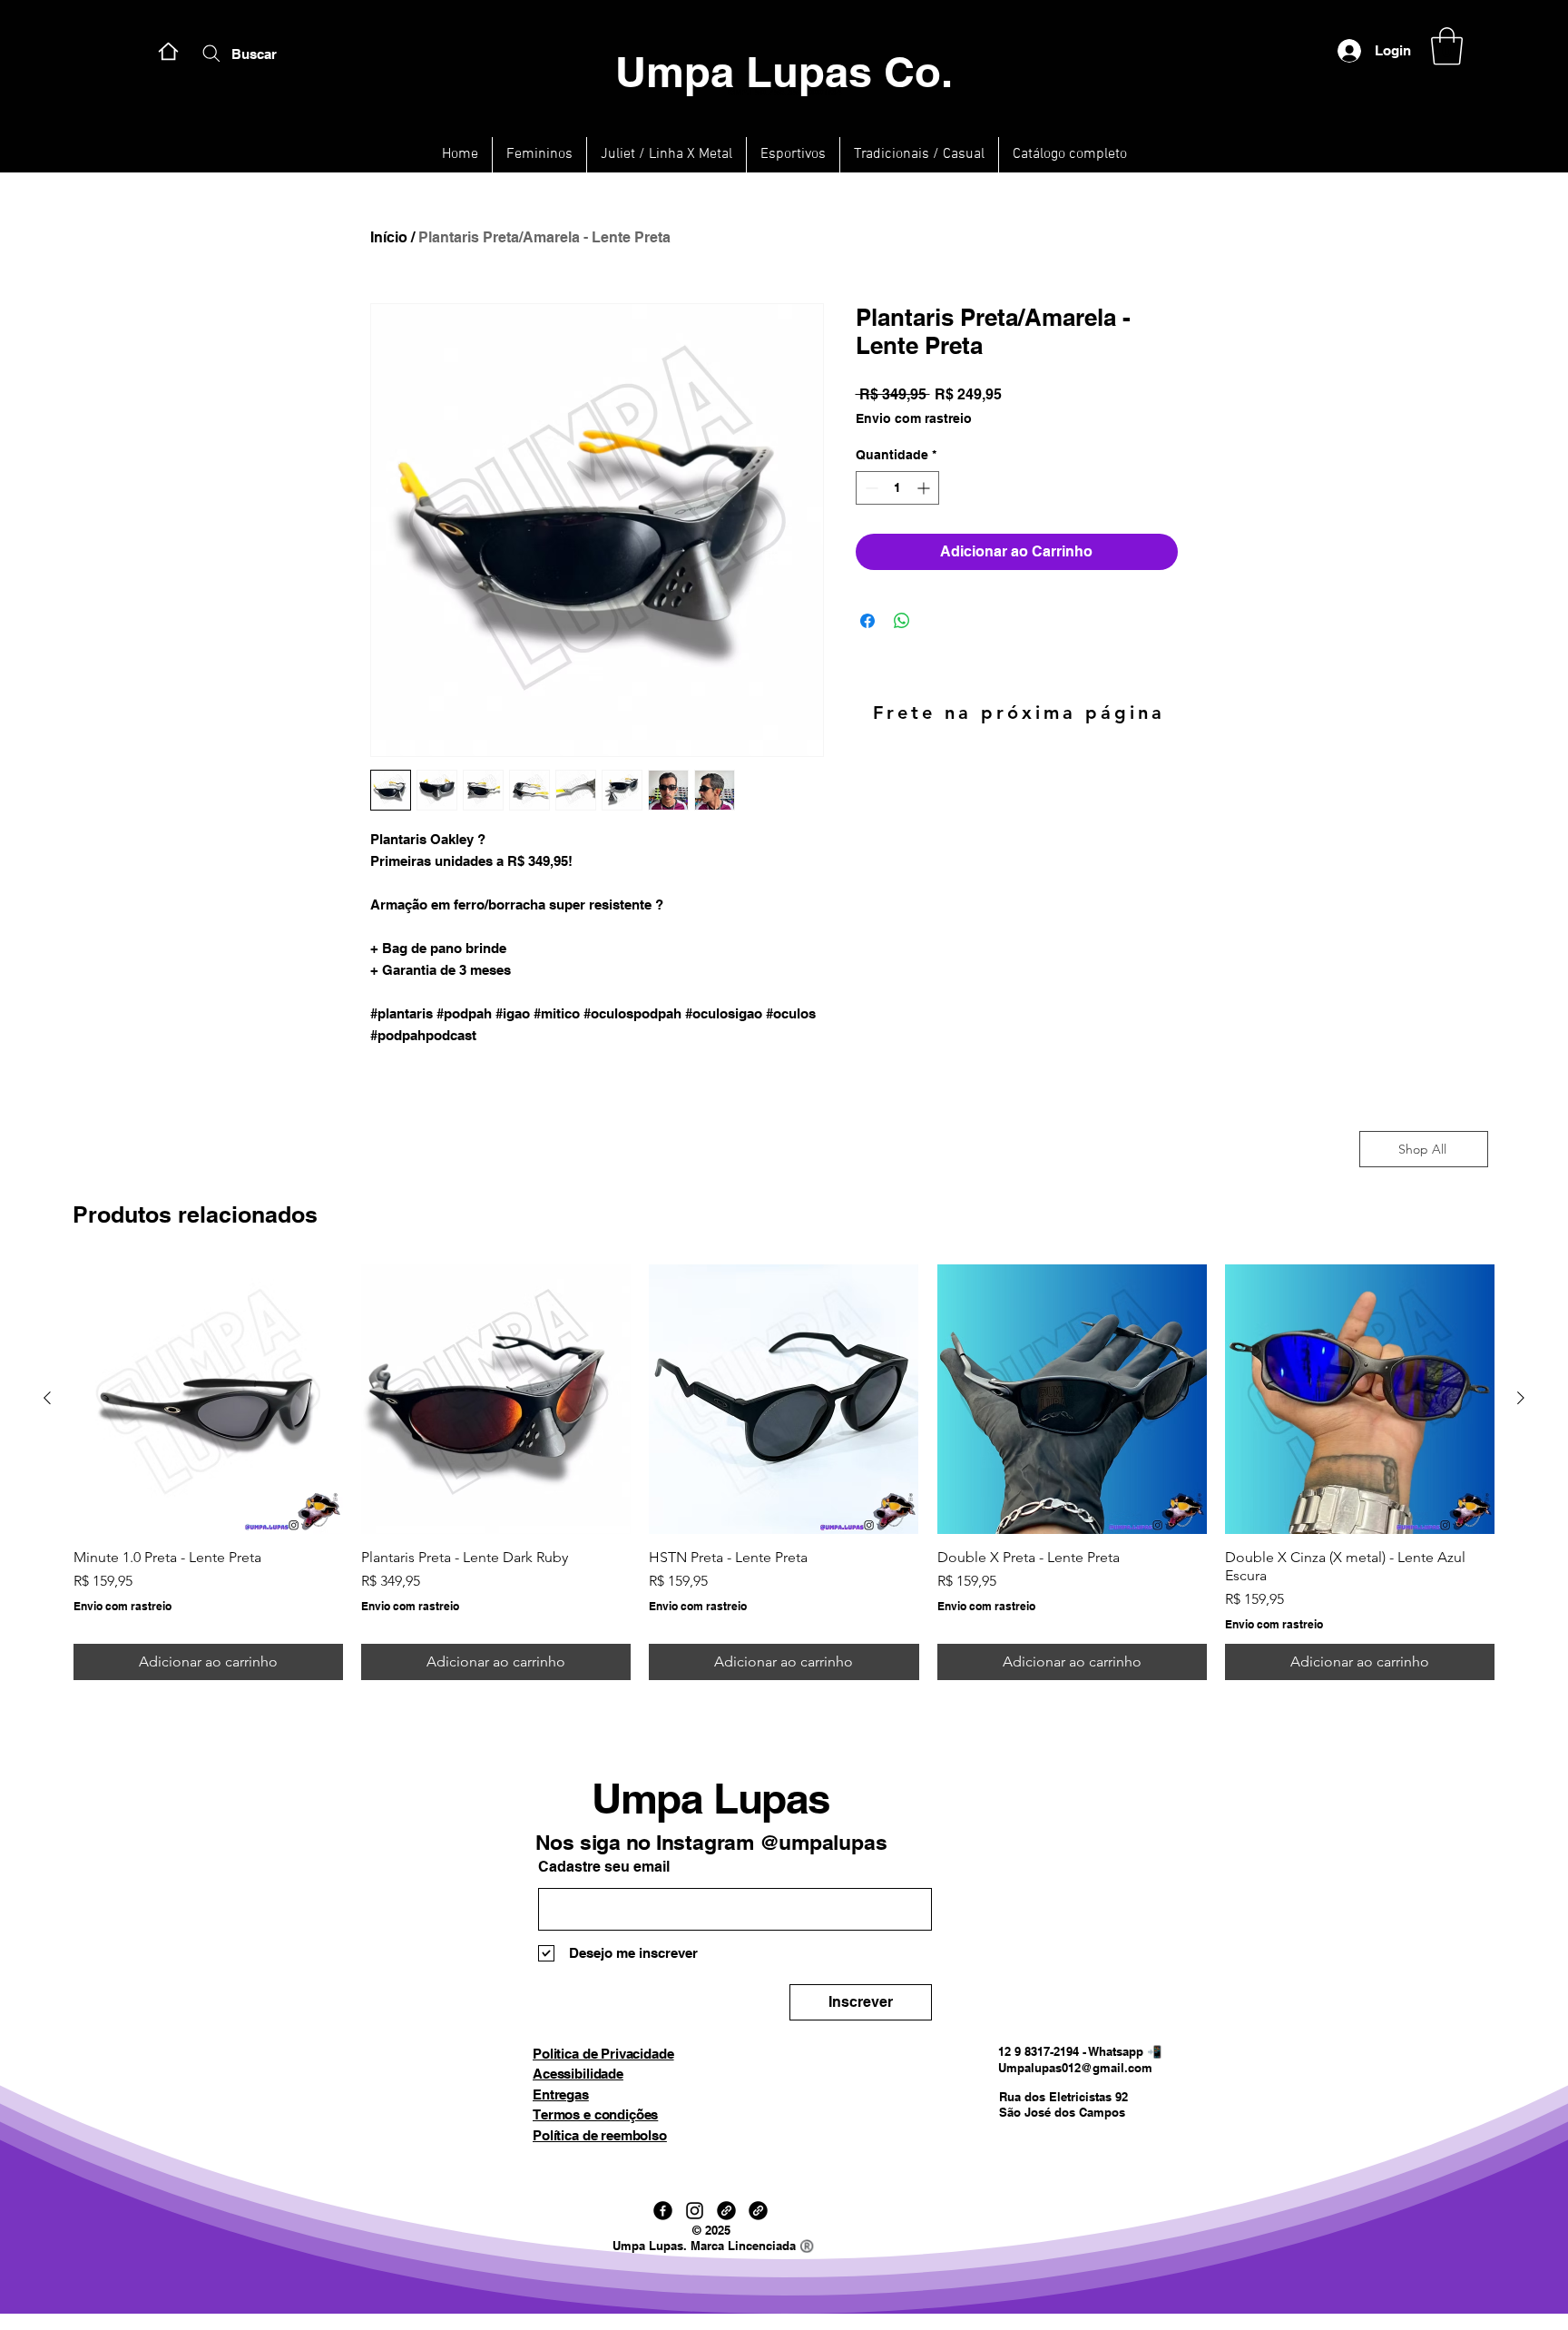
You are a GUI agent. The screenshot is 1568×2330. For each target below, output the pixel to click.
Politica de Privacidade (603, 2054)
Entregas (561, 2094)
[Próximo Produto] (1521, 1398)
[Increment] (925, 488)
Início (389, 237)
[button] (1447, 46)
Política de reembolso (600, 2135)
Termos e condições (595, 2114)
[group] (784, 1472)
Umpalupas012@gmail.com (1075, 2068)
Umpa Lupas (711, 1798)
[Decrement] (870, 488)
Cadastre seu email (604, 1867)
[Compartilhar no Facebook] (867, 621)
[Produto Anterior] (47, 1398)
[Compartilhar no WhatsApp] (902, 621)
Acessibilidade (578, 2074)
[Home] (168, 51)
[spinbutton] (897, 488)
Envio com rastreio (914, 418)
